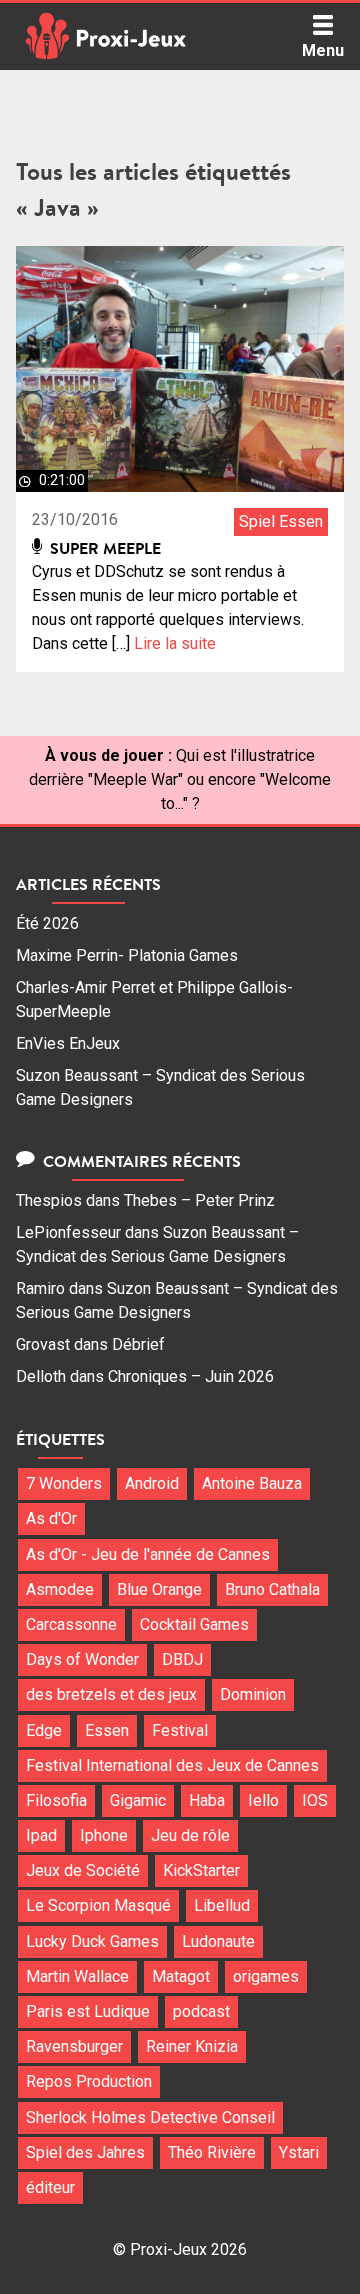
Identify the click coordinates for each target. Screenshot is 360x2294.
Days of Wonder (82, 1659)
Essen (107, 1730)
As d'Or (51, 1518)
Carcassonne (71, 1624)
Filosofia (56, 1800)
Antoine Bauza (252, 1483)
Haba (207, 1800)
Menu (323, 50)
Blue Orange (159, 1589)
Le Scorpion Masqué (98, 1905)
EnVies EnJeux (68, 1043)
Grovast (43, 1344)
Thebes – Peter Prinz (199, 1200)
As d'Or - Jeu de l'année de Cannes (148, 1554)
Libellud (222, 1905)
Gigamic (138, 1800)
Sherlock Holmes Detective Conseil (150, 2117)
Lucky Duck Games (92, 1941)
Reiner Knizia (192, 2046)
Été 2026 (47, 923)
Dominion (253, 1694)
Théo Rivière (212, 2152)
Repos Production (89, 2081)
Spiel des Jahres (85, 2152)
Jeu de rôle (190, 1835)
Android (152, 1483)
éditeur (50, 2187)
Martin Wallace (77, 1976)
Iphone (104, 1835)
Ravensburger (74, 2046)
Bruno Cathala (272, 1589)
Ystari (299, 2152)
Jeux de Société (83, 1870)
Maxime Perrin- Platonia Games (127, 955)
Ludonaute (218, 1941)
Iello (263, 1800)
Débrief (138, 1344)
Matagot (181, 1976)
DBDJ (182, 1659)
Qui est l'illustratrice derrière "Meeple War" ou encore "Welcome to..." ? (180, 779)
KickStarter (201, 1870)
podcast (201, 2011)
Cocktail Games (194, 1624)
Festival (180, 1730)
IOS (315, 1800)
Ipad (41, 1835)
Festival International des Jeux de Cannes (172, 1765)
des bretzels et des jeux (111, 1694)
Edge (44, 1730)
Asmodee (60, 1589)
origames (266, 1976)
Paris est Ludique (88, 2011)
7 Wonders (64, 1483)
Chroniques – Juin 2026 (191, 1376)
